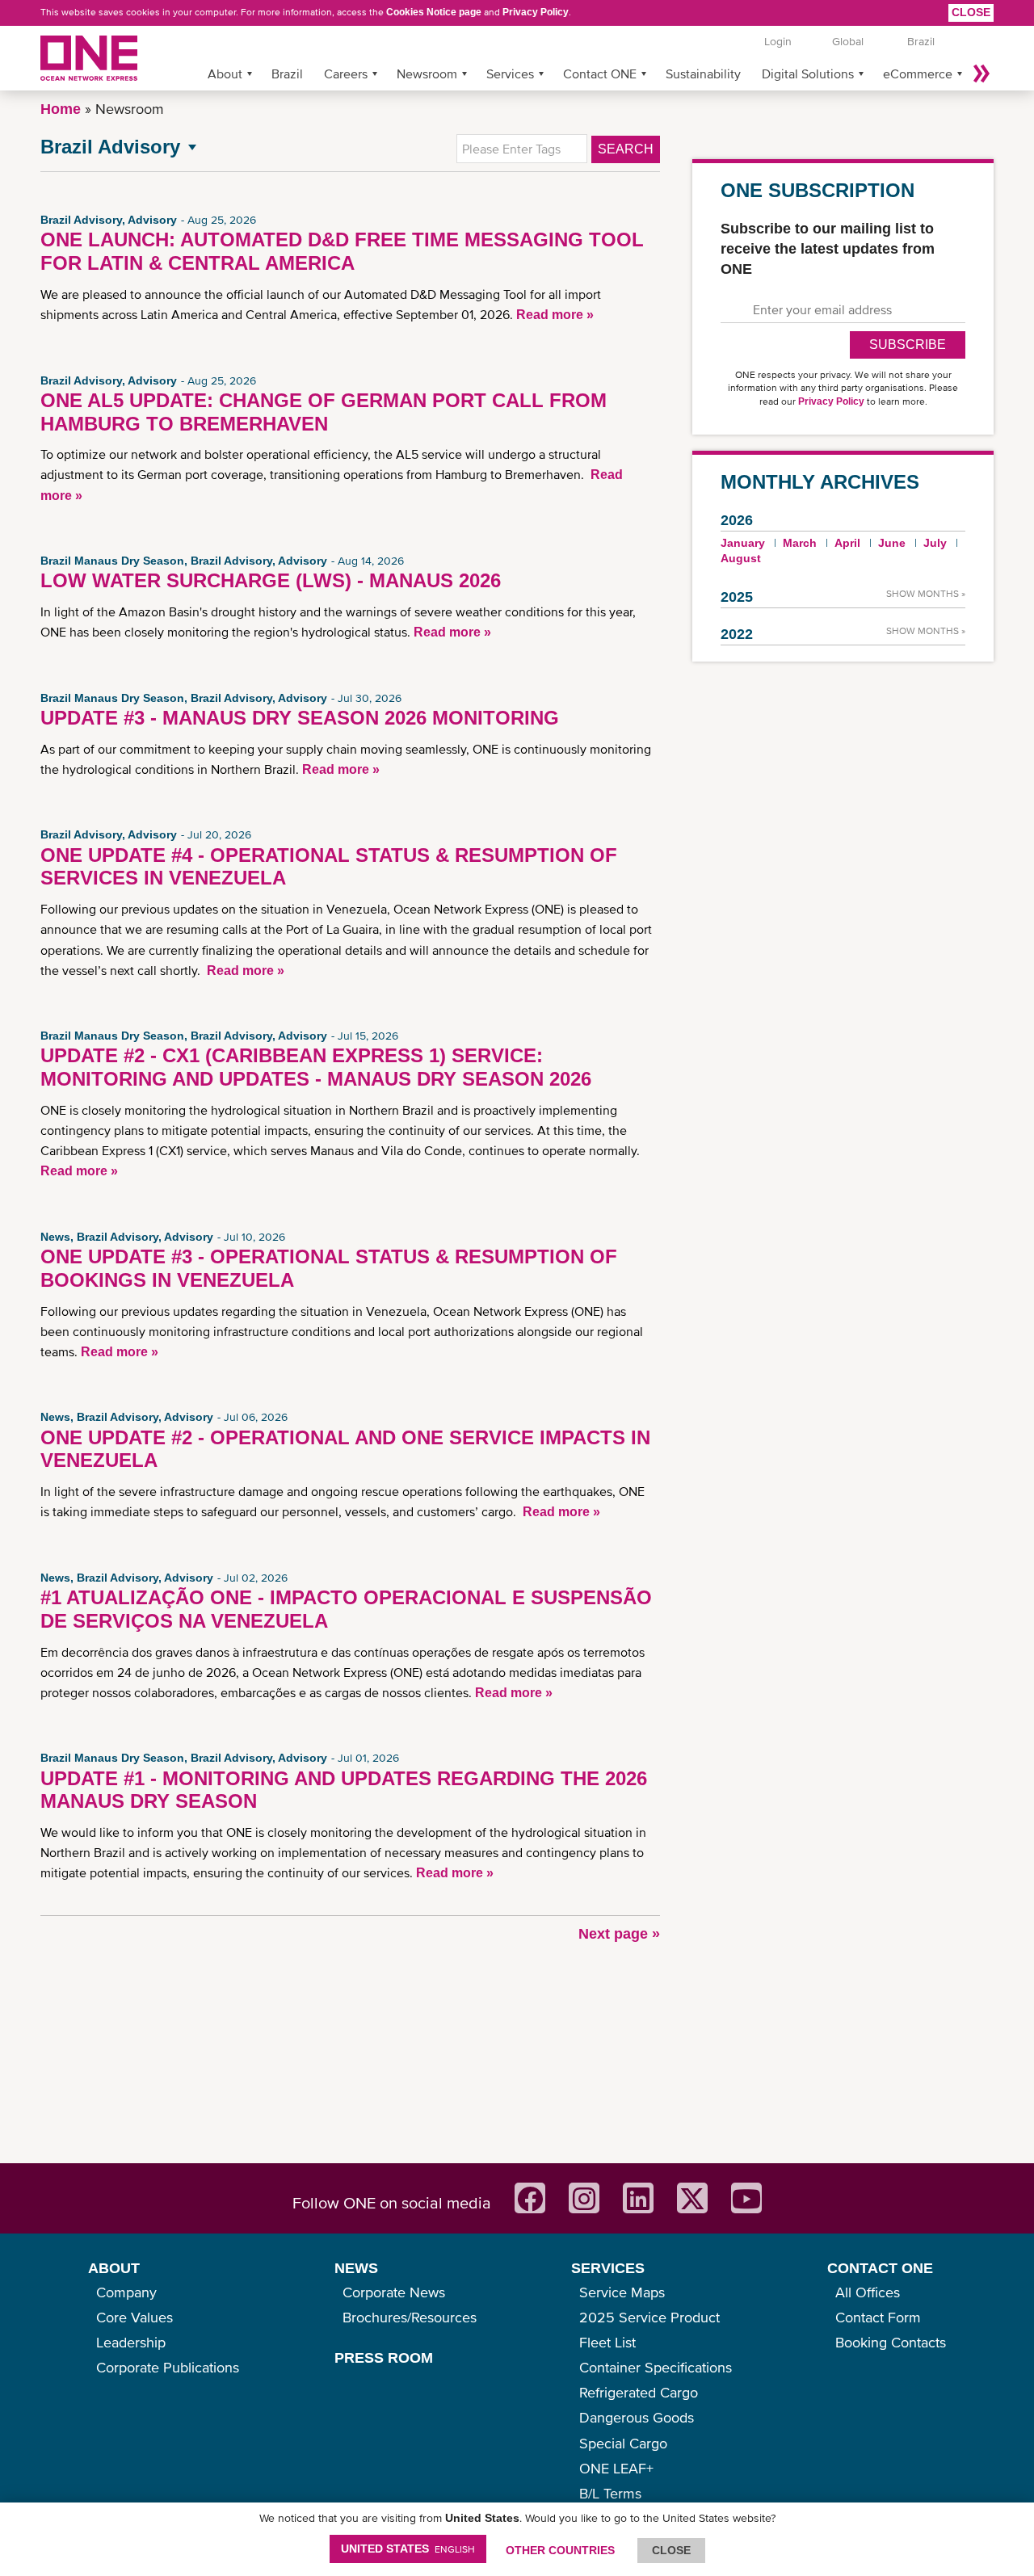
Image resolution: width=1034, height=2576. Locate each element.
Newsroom (427, 74)
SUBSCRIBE (908, 345)
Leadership (131, 2342)
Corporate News (394, 2292)
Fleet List (607, 2342)
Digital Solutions (808, 74)
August (741, 558)
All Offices (868, 2292)
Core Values (135, 2317)
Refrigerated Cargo (639, 2392)
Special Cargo (623, 2443)
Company (126, 2292)
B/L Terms (610, 2493)
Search (626, 149)
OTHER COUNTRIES (560, 2550)
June (892, 543)
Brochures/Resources (410, 2317)
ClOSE (671, 2550)
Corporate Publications (168, 2367)
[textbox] (522, 149)
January (743, 543)
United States (408, 2549)
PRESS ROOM (384, 2358)
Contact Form (878, 2317)
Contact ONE (600, 74)
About (225, 74)
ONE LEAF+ (616, 2468)
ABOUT (114, 2268)
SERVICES (608, 2268)
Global (848, 41)
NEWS (356, 2268)
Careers (346, 74)
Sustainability (703, 74)
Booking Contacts (891, 2342)
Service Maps (622, 2292)
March (800, 543)
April (847, 543)
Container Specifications (656, 2367)
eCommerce (918, 74)
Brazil (287, 74)
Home (61, 109)
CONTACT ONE (880, 2268)
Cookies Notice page (434, 12)
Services (510, 74)
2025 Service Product (649, 2317)
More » (981, 74)
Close (971, 12)
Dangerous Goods (637, 2417)
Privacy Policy (536, 12)
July (935, 543)
